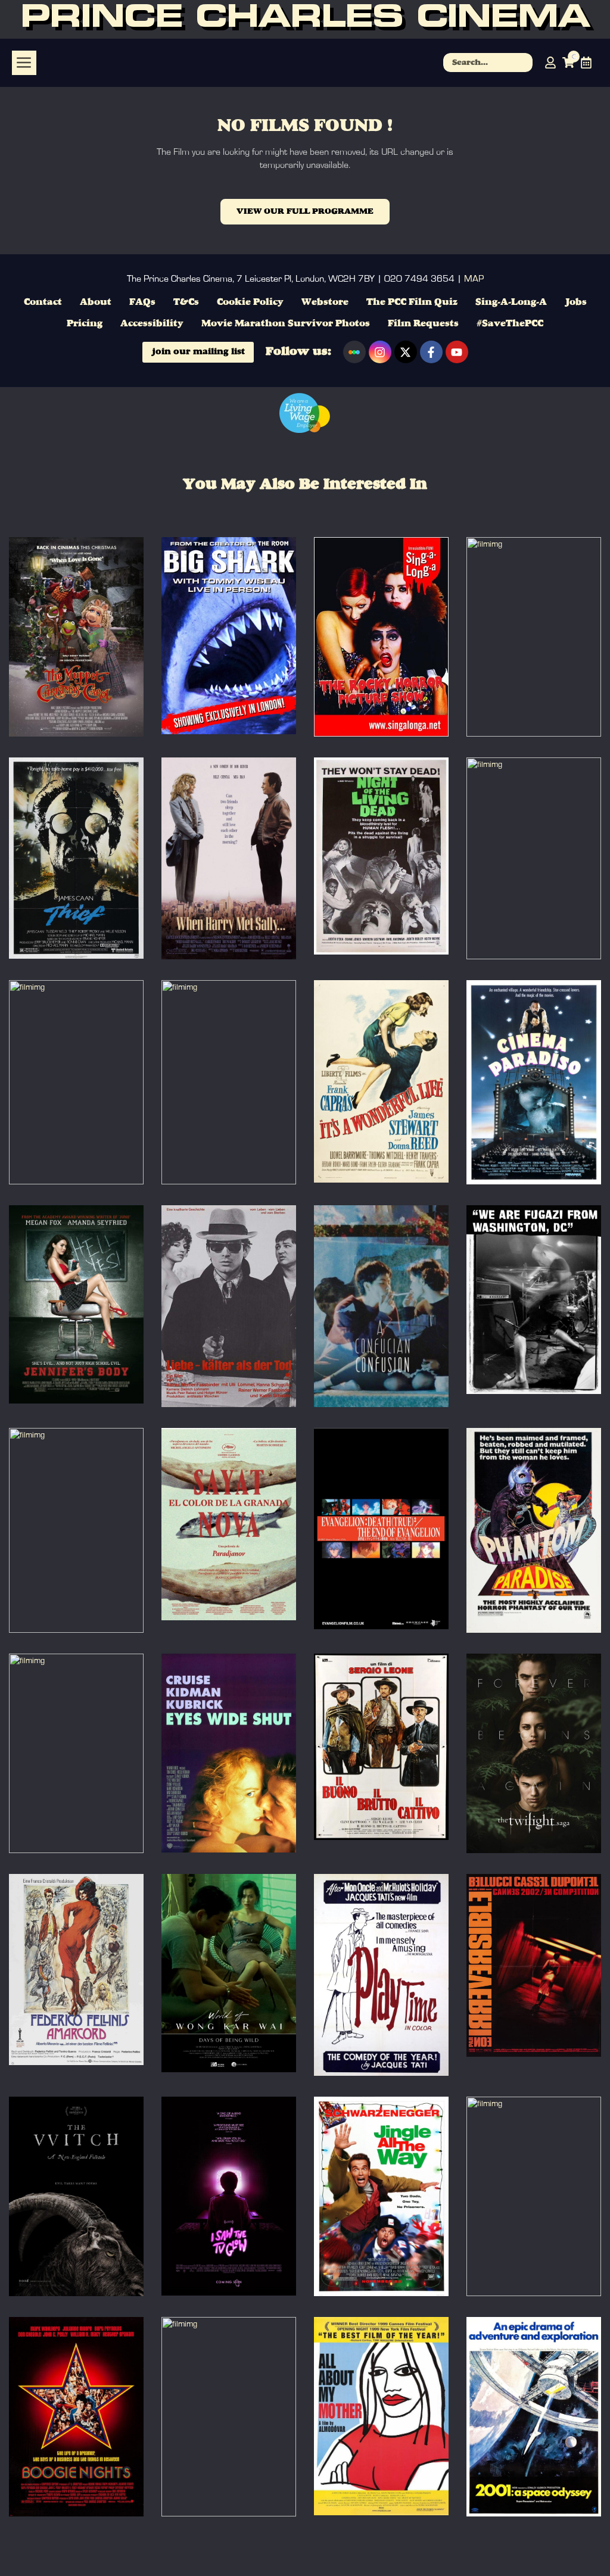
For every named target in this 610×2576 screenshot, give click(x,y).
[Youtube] (457, 352)
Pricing (85, 324)
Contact (43, 302)
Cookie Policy (250, 302)
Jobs (576, 302)
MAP (474, 279)
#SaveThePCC (510, 324)
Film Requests (423, 324)
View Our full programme (305, 211)
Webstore (325, 302)
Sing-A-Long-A (511, 302)
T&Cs (186, 302)
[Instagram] (380, 352)
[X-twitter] (406, 352)
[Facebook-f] (431, 352)
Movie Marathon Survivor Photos (286, 324)
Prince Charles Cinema (305, 19)
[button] (24, 63)
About (96, 302)
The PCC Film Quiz (412, 302)
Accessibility (152, 324)
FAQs (142, 302)
